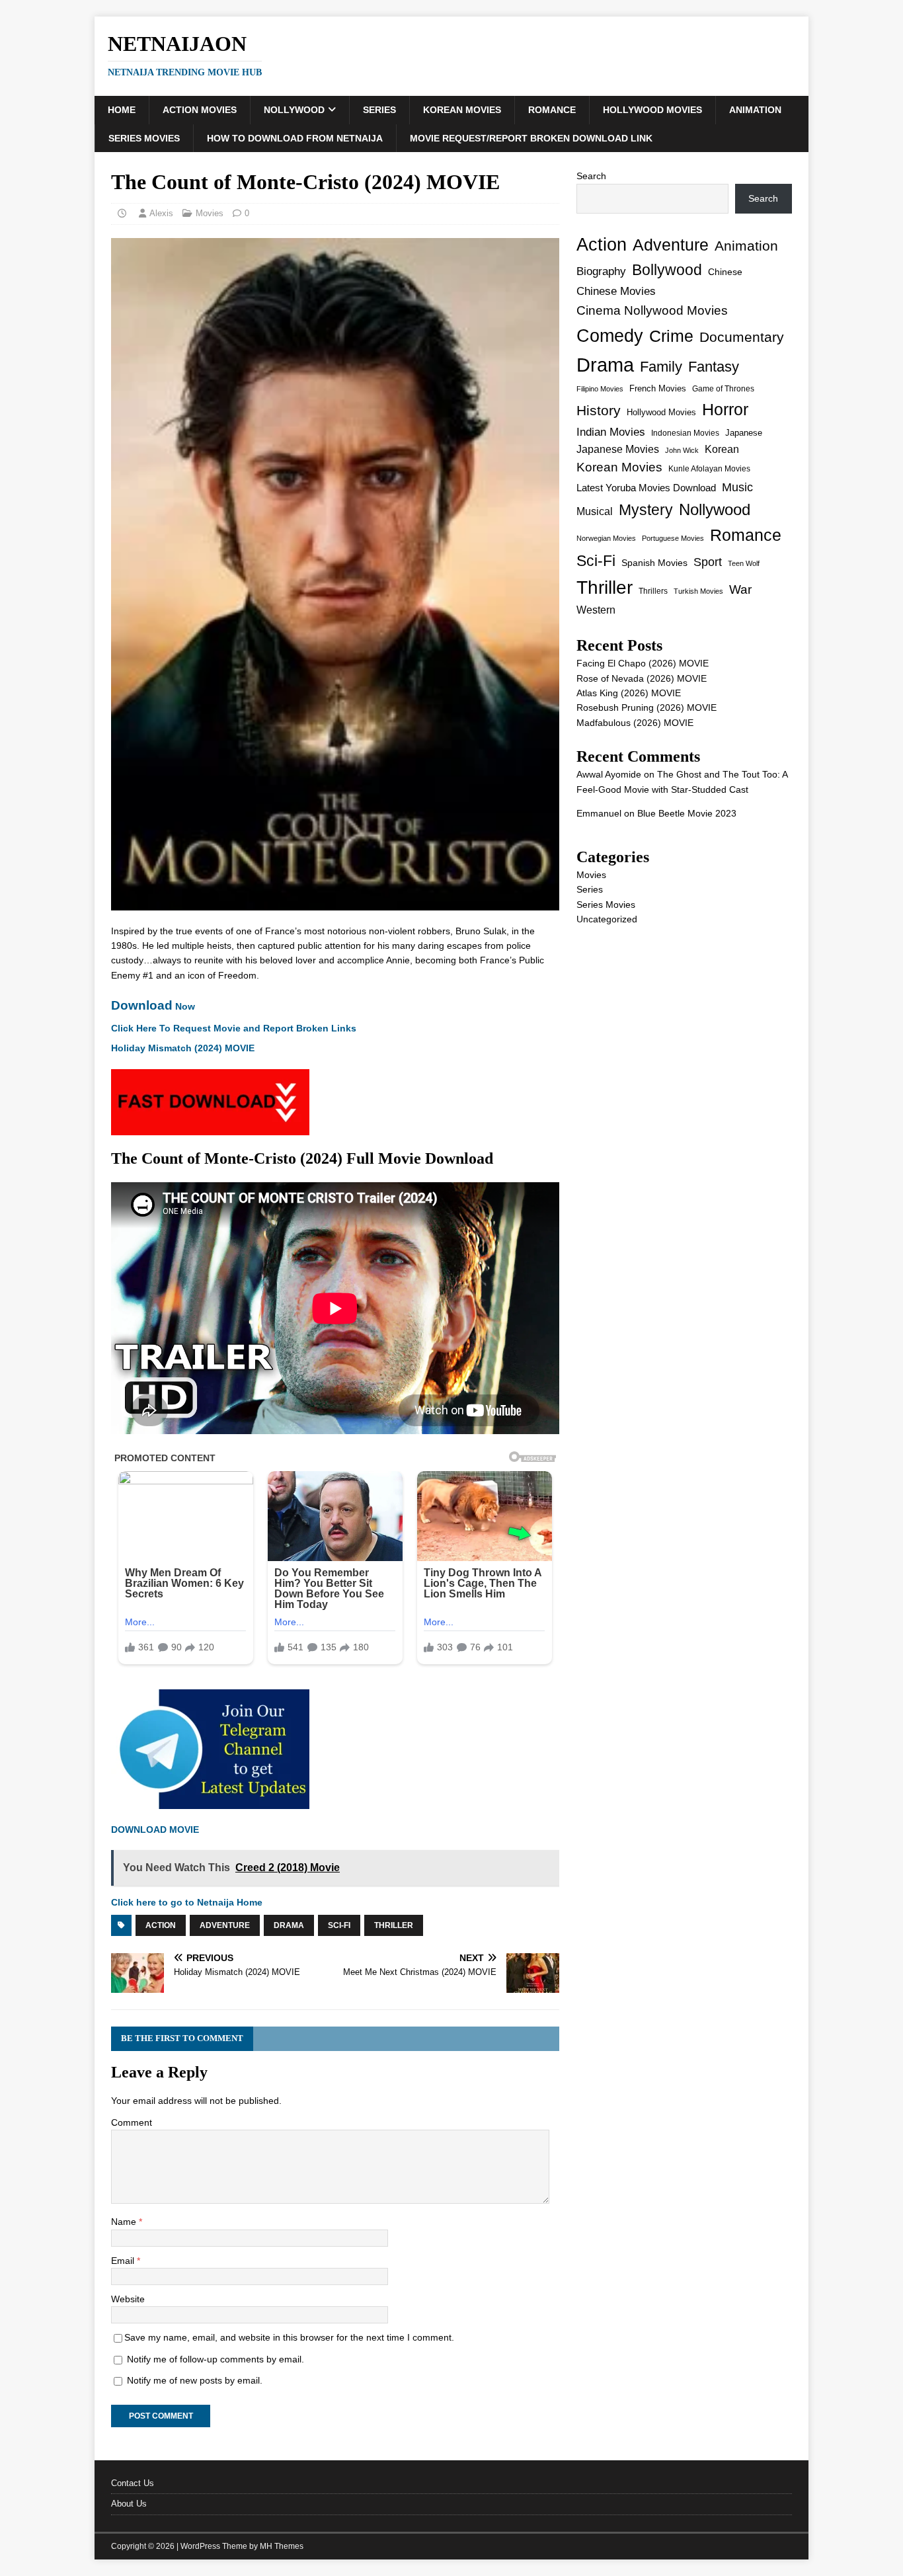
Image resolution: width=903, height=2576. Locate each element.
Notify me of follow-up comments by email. (216, 2359)
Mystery (646, 510)
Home (122, 110)
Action (161, 1925)
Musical (595, 511)
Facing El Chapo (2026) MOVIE (643, 663)
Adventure (225, 1925)
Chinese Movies (616, 291)
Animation (755, 110)
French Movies (658, 388)
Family (661, 367)
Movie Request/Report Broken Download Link (531, 138)
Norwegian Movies (606, 538)
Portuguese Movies (673, 538)
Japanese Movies (618, 449)
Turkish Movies (698, 591)
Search (591, 176)
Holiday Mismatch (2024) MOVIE (183, 1048)
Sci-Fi (339, 1925)
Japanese (744, 433)
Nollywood (294, 110)
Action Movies (200, 110)
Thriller (394, 1925)
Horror (725, 409)
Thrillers (653, 591)
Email (124, 2261)
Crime (671, 336)
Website (128, 2299)
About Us (129, 2504)
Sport (708, 562)
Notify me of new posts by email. (195, 2380)
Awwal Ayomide (609, 774)
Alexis (161, 213)
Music (737, 487)
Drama (289, 1925)
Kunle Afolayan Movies (709, 469)
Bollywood (667, 270)
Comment (132, 2122)
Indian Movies (611, 432)
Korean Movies (462, 110)
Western (596, 610)
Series (379, 110)
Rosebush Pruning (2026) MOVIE (647, 707)
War (740, 589)
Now (153, 1006)
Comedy (610, 336)
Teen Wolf (744, 563)
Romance (552, 110)
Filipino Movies (600, 389)
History (599, 410)
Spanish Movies (654, 563)
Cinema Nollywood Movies (652, 310)
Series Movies (144, 138)
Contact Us (133, 2483)
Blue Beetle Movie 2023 (687, 813)
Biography (601, 271)
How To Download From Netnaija (295, 138)
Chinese (725, 272)
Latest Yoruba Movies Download (646, 488)
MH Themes (282, 2546)
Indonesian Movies (685, 433)
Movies (210, 213)
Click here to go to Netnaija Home (187, 1902)
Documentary (742, 337)
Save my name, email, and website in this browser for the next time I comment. (289, 2337)
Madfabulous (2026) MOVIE (635, 723)
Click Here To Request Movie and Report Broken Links (234, 1028)
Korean (722, 449)
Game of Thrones (723, 389)
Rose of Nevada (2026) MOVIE (642, 678)
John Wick (682, 450)
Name (125, 2222)
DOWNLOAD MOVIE (156, 1830)
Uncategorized (607, 919)
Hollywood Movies (652, 110)
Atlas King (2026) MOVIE (629, 693)
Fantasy (714, 367)
